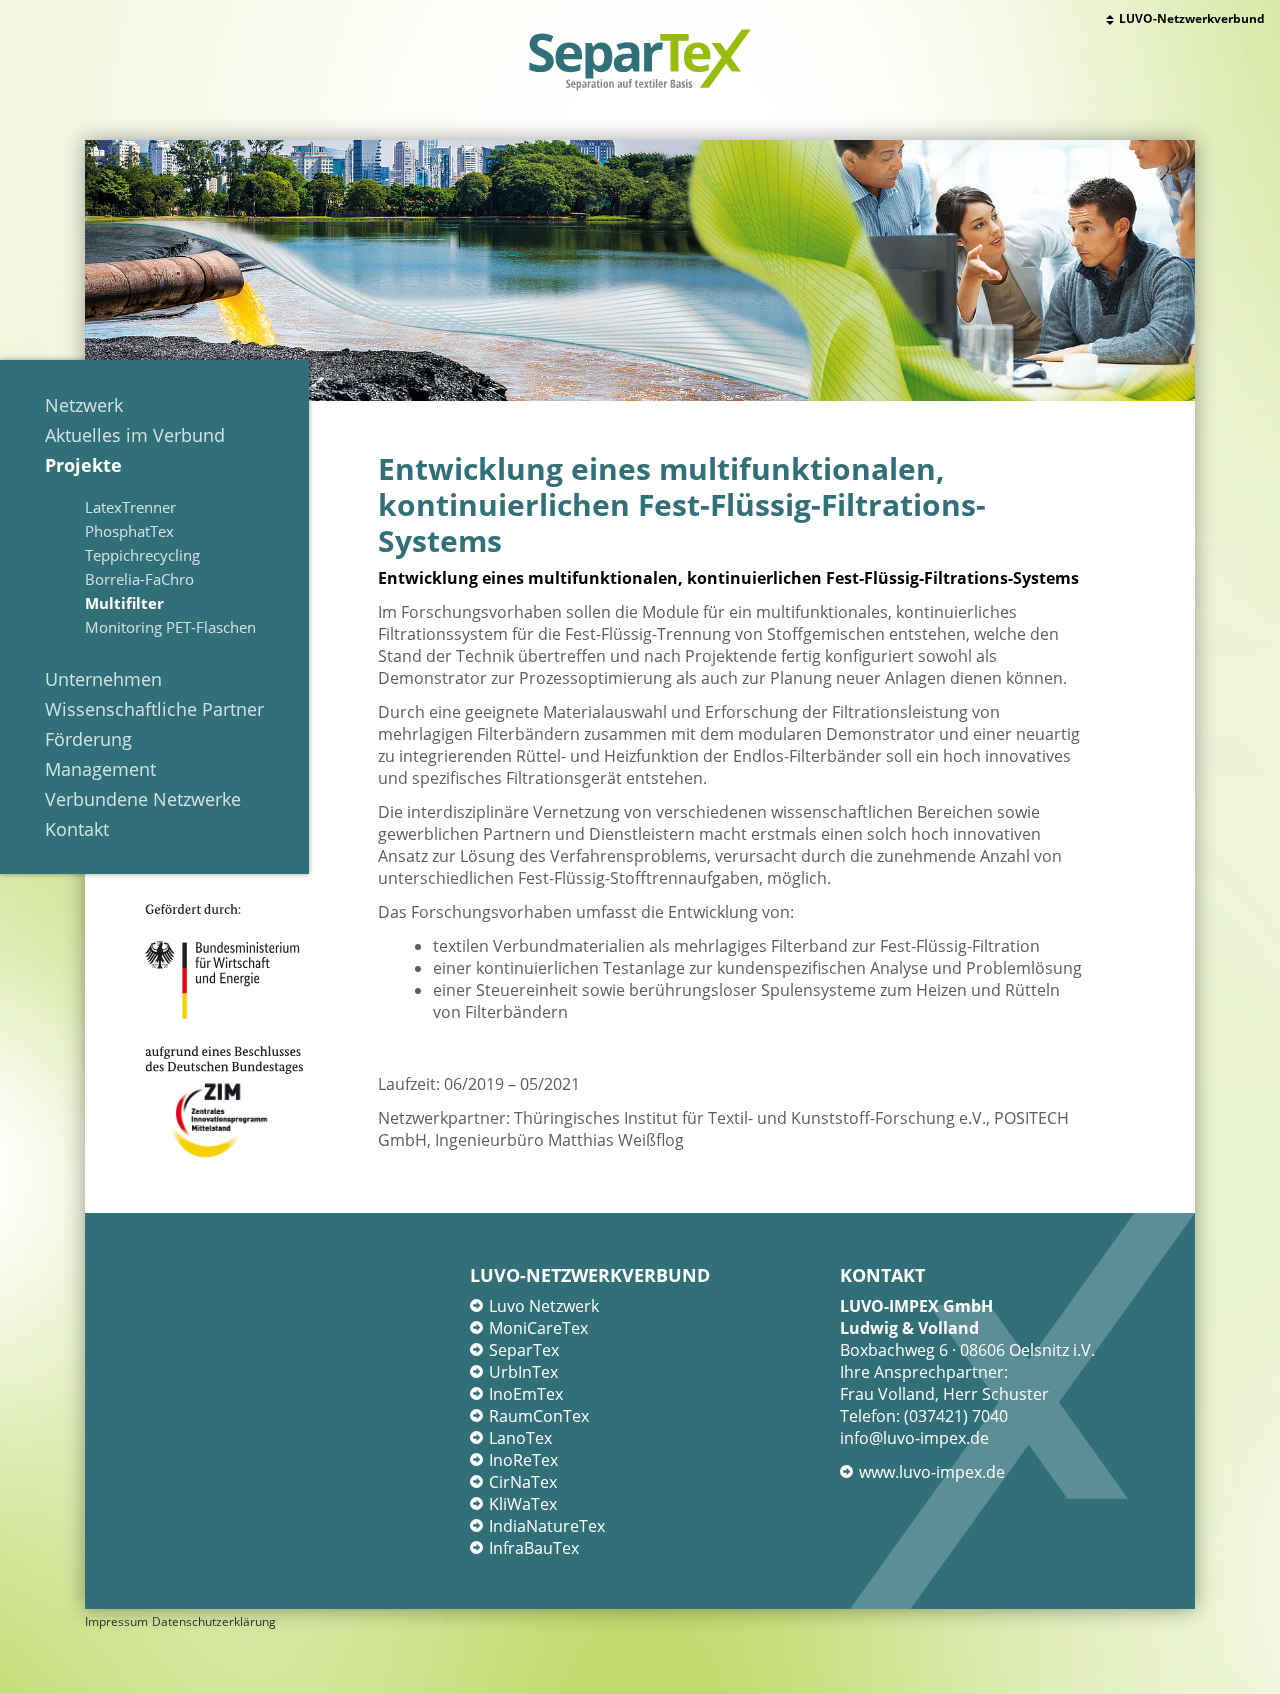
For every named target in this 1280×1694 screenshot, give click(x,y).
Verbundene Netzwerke (143, 799)
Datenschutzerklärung (214, 1621)
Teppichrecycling (142, 555)
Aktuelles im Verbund (135, 435)
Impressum (116, 1621)
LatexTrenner (130, 507)
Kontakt (77, 829)
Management (100, 769)
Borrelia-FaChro (139, 579)
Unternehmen (103, 679)
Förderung (88, 739)
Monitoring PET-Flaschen (170, 627)
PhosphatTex (129, 531)
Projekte (83, 465)
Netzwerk (84, 405)
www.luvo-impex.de (932, 1472)
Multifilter (124, 603)
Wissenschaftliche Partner (154, 709)
